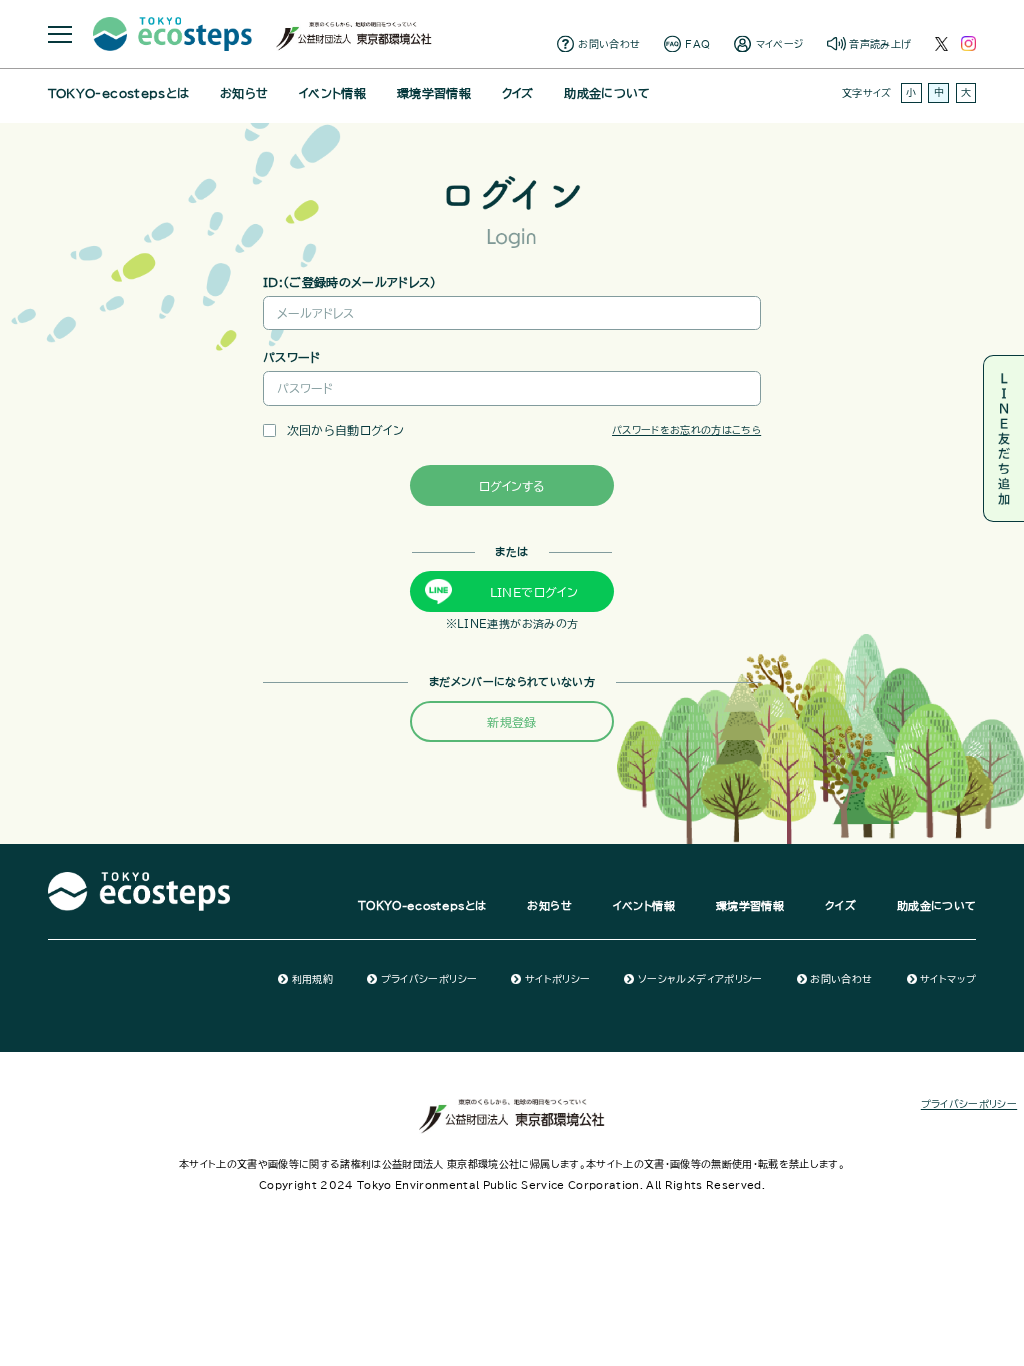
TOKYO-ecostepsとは (118, 93)
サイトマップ (948, 979)
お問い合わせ (609, 44)
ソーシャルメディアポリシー (700, 979)
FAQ (697, 44)
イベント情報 (332, 93)
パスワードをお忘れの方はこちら (686, 430)
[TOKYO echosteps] (139, 879)
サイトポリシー (557, 979)
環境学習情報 (434, 93)
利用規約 (312, 979)
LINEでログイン (534, 592)
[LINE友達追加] (1003, 438)
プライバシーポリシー (429, 979)
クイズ (518, 93)
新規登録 (511, 722)
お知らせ (244, 93)
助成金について (607, 93)
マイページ (780, 44)
